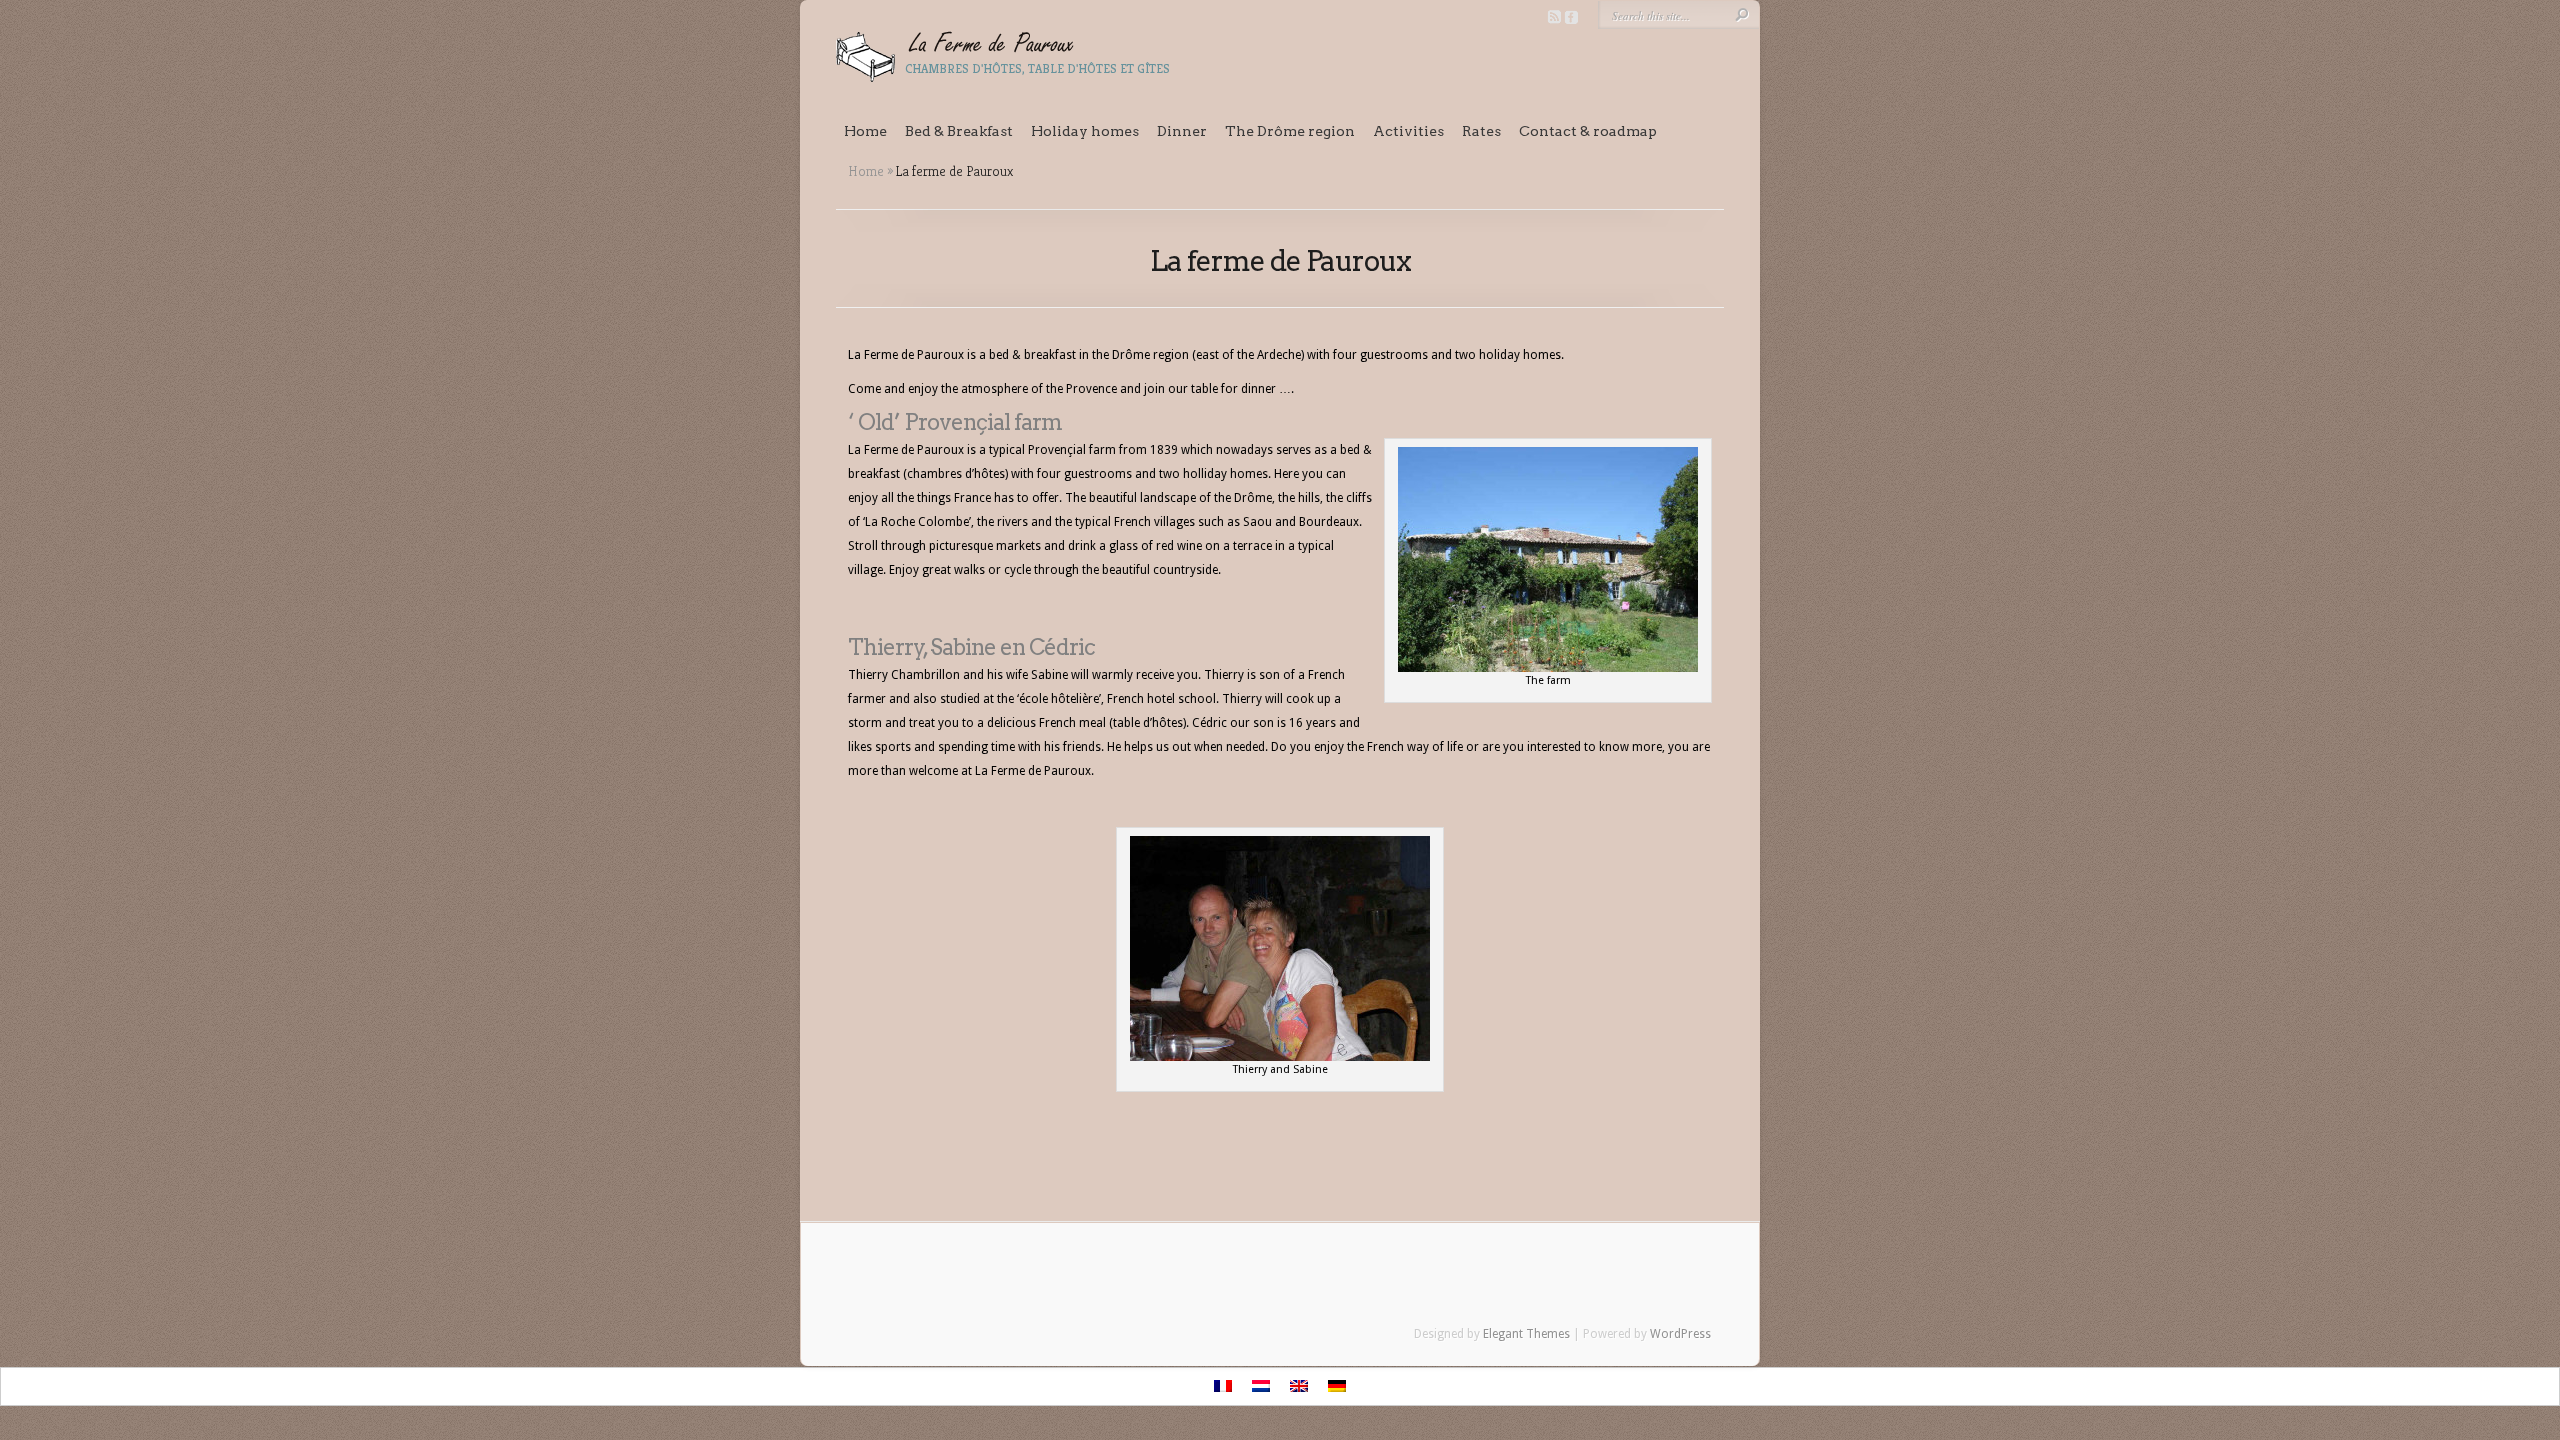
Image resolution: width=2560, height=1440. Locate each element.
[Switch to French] (1223, 1386)
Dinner (1182, 131)
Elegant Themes (1526, 1334)
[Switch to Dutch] (1261, 1386)
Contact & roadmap (1588, 131)
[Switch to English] (1299, 1386)
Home (865, 131)
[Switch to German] (1337, 1386)
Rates (1481, 131)
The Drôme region (1290, 131)
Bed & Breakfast (959, 131)
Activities (1408, 131)
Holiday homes (1085, 131)
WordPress (1680, 1334)
